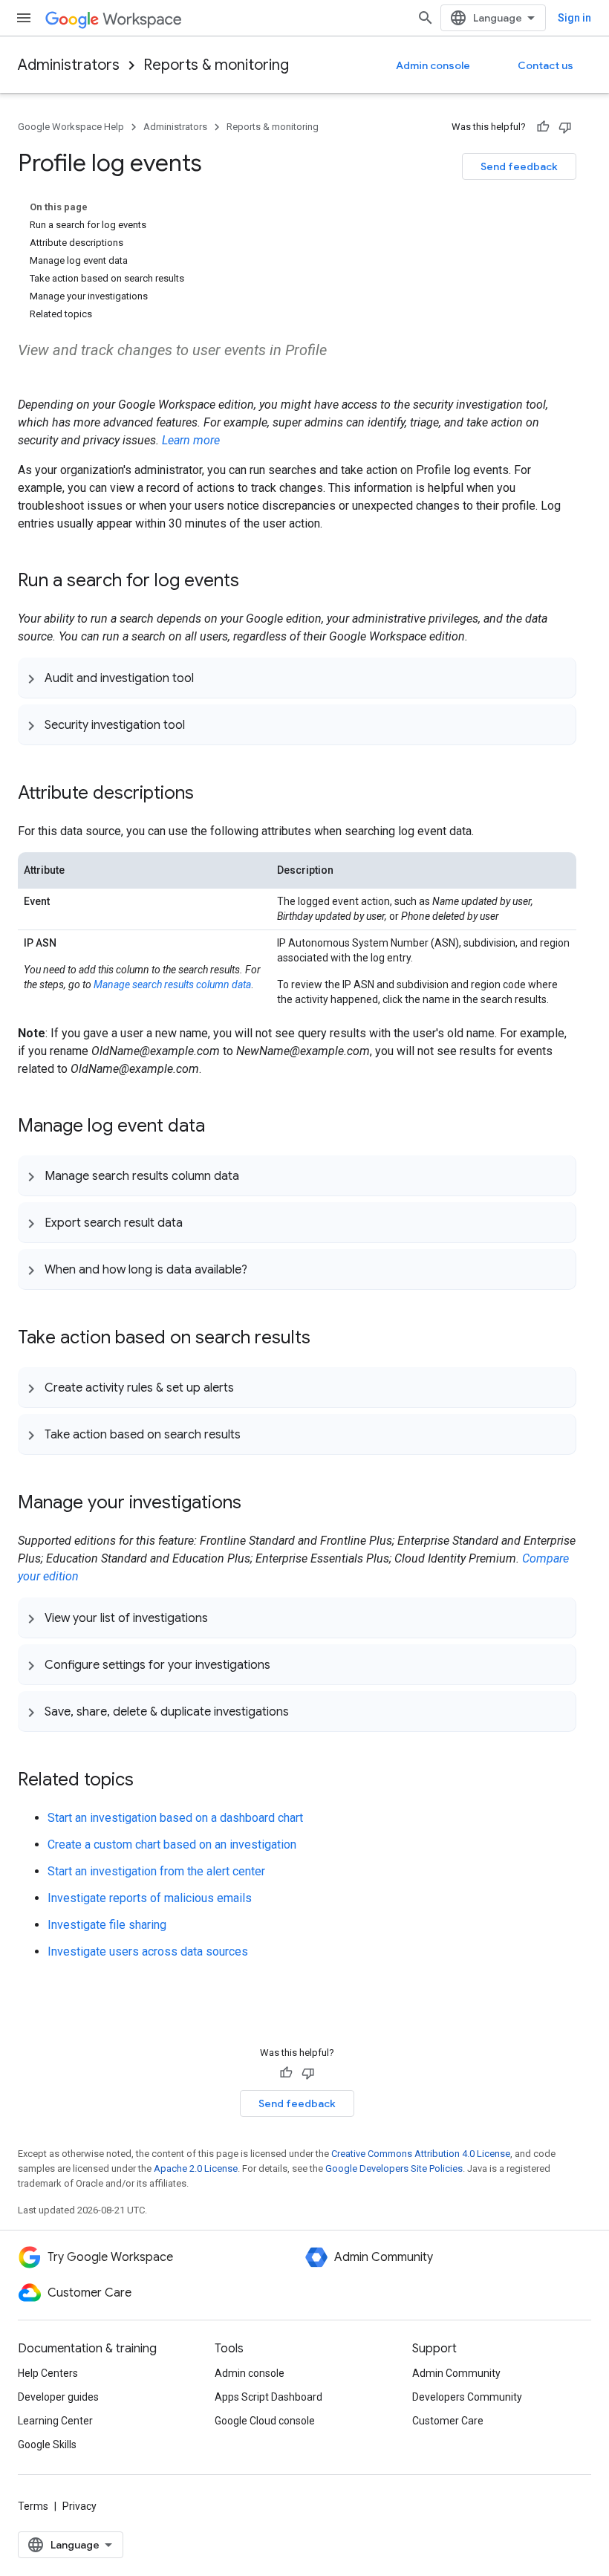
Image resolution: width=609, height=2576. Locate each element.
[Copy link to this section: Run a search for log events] (254, 582)
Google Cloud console (265, 2421)
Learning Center (55, 2421)
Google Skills (47, 2444)
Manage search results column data (172, 984)
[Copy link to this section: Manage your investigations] (256, 1504)
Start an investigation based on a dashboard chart (175, 1818)
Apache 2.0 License (196, 2168)
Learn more (191, 440)
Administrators (69, 65)
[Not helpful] (565, 127)
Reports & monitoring (216, 65)
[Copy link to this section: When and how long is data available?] (262, 1269)
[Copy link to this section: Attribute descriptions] (209, 794)
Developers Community (467, 2397)
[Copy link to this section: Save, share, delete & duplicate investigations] (304, 1711)
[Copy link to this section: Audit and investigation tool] (209, 678)
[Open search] (426, 18)
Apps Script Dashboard (268, 2397)
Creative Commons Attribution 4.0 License (421, 2154)
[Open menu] (24, 18)
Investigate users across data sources (148, 1952)
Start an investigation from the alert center (156, 1871)
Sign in (574, 18)
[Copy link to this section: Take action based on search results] (325, 1339)
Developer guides (58, 2397)
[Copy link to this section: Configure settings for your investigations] (285, 1664)
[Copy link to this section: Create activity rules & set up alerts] (249, 1387)
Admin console (433, 65)
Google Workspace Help (71, 127)
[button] (297, 678)
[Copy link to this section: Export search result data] (198, 1222)
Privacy (79, 2506)
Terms (33, 2506)
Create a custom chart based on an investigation (172, 1845)
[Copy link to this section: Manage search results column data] (254, 1175)
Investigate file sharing (107, 1925)
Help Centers (48, 2373)
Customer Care (448, 2421)
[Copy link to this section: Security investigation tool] (200, 724)
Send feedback (519, 166)
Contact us (546, 65)
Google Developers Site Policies (394, 2168)
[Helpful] (543, 127)
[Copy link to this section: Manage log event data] (220, 1127)
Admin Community (456, 2373)
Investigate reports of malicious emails (150, 1898)
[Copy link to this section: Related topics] (149, 1781)
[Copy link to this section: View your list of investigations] (223, 1618)
